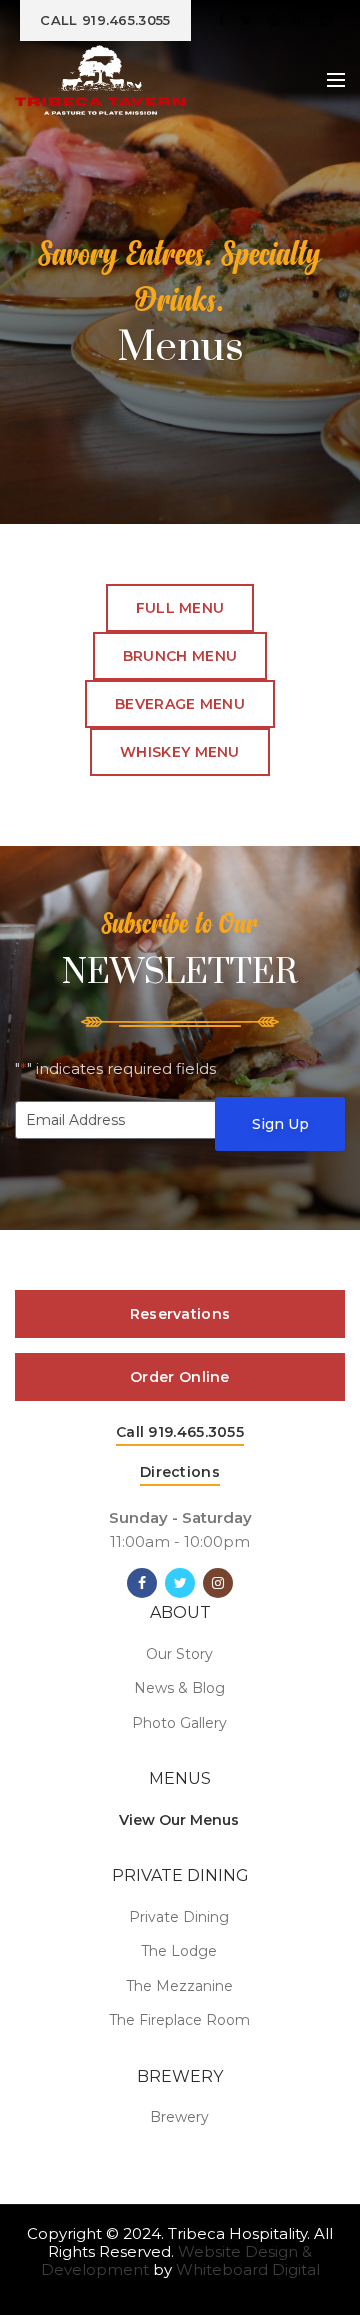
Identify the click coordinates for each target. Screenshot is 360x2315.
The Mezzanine (179, 1986)
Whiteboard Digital (248, 2269)
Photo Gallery (179, 1723)
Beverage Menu (180, 704)
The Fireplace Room (179, 2020)
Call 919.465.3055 (180, 1432)
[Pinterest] (273, 20)
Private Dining (179, 1917)
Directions (180, 1472)
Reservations (180, 1314)
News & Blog (179, 1688)
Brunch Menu (180, 656)
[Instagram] (218, 1583)
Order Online (180, 1377)
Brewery (179, 2117)
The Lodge (179, 1951)
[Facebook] (222, 20)
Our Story (179, 1654)
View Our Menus (179, 1820)
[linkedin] (299, 20)
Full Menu (180, 608)
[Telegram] (326, 20)
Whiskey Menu (180, 752)
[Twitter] (246, 20)
